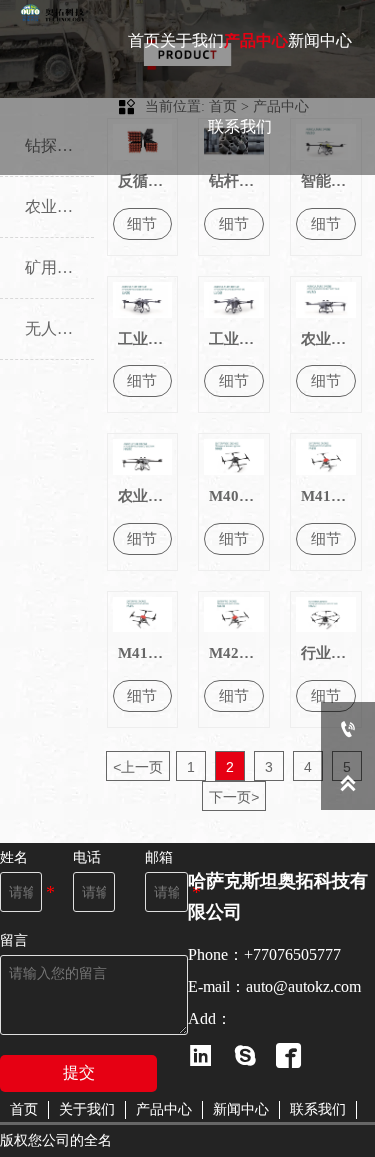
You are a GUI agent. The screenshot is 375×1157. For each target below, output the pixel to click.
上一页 (138, 767)
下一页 (234, 797)
